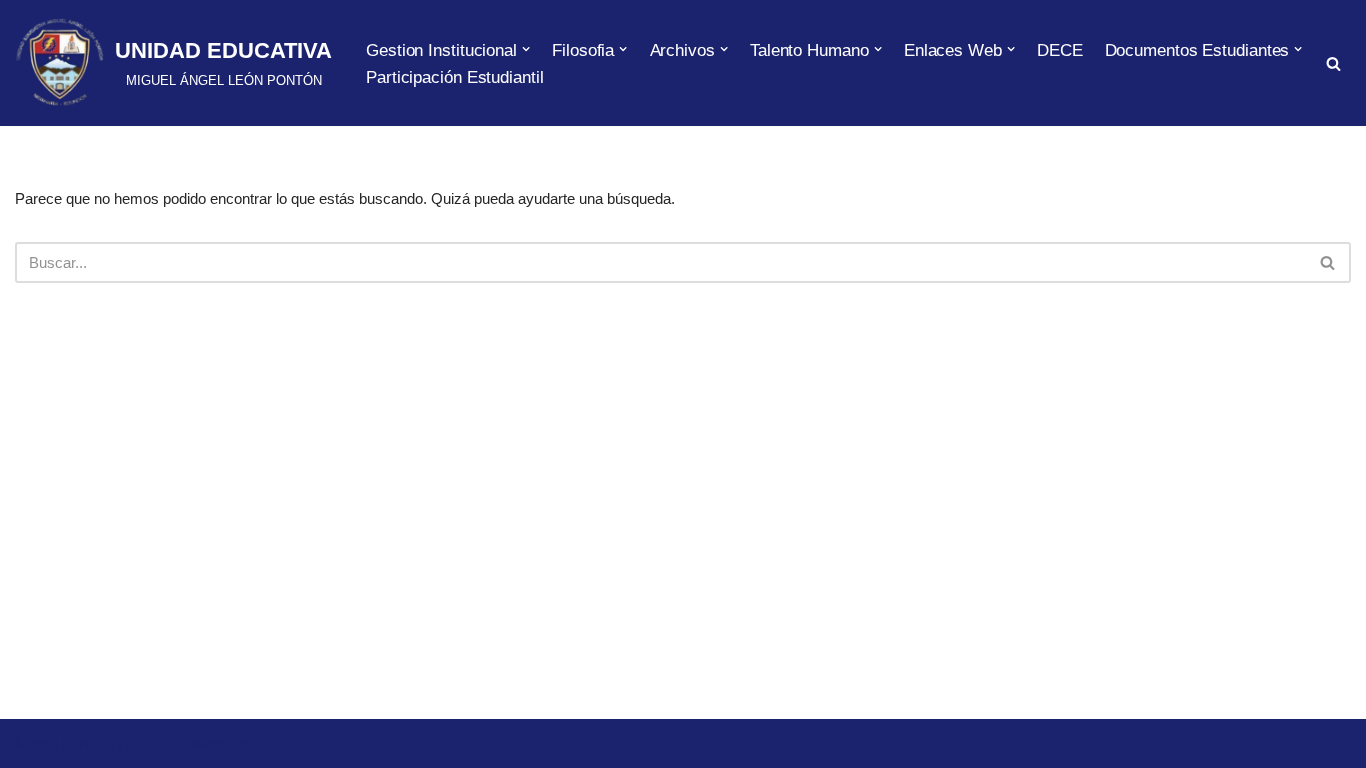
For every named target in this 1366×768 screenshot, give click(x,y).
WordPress (227, 743)
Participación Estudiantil (455, 77)
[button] (526, 49)
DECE (1060, 50)
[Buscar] (1333, 63)
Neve (32, 743)
